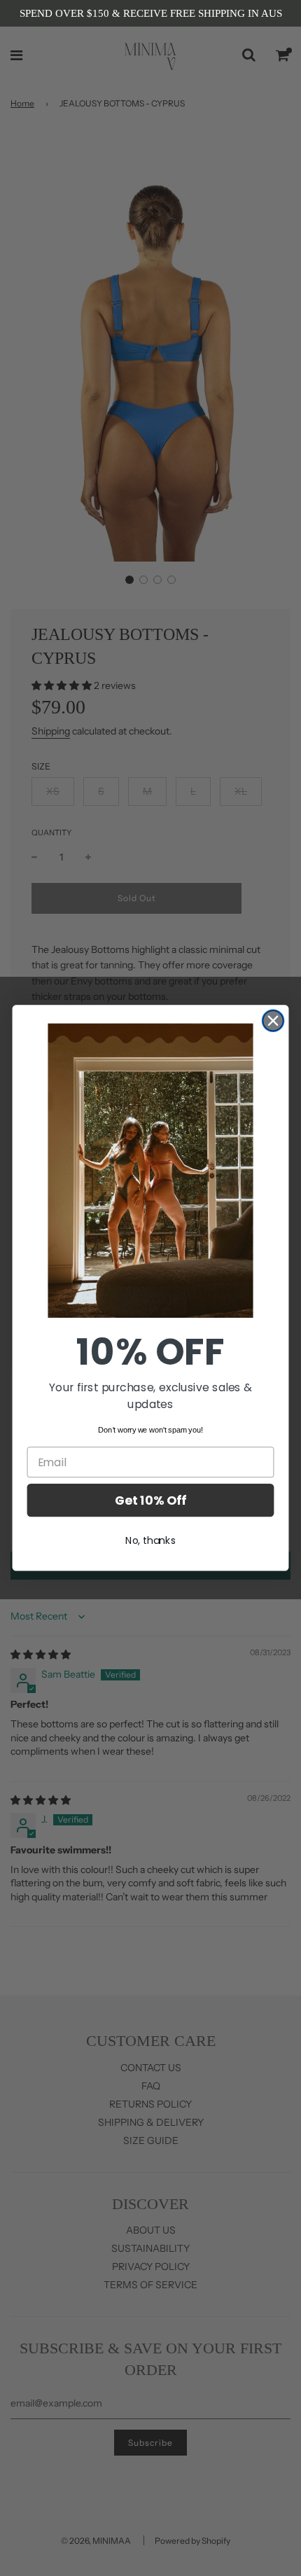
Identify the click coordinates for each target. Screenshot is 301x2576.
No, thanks (150, 1540)
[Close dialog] (273, 1021)
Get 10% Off (150, 1500)
